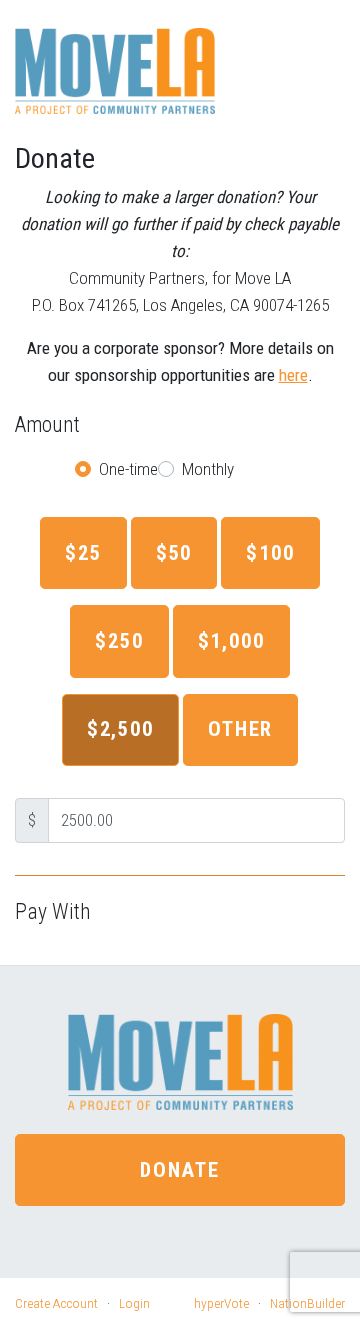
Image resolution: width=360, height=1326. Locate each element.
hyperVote (221, 1303)
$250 (119, 641)
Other (240, 729)
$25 (83, 553)
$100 (270, 553)
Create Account (56, 1303)
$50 (174, 553)
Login (134, 1303)
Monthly (208, 469)
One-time (128, 469)
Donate (179, 1170)
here (293, 375)
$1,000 (231, 641)
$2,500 (120, 729)
